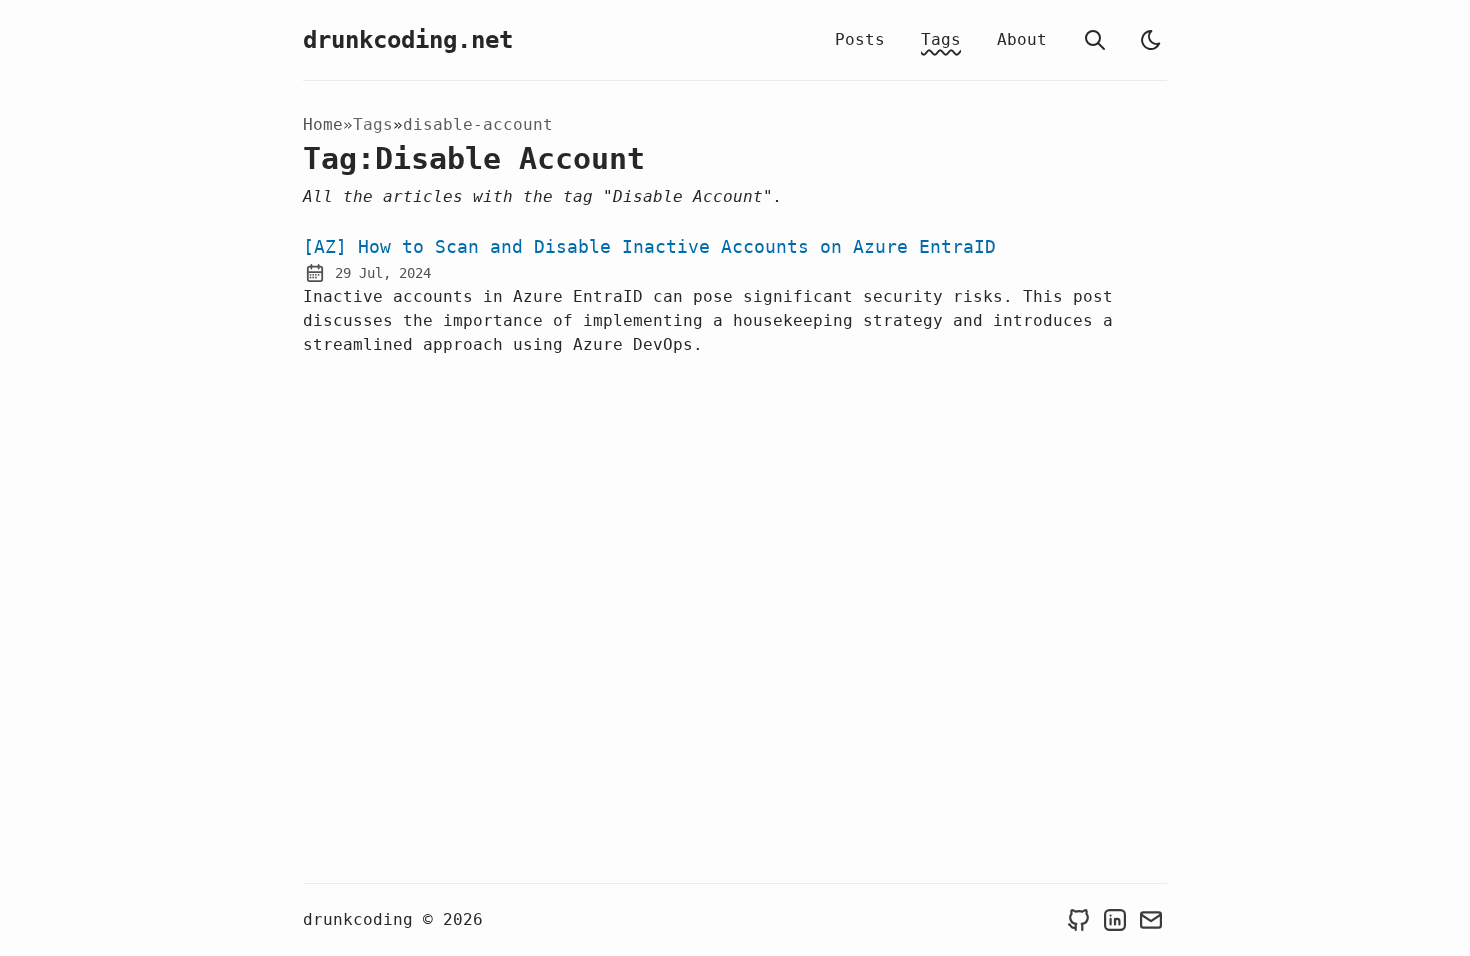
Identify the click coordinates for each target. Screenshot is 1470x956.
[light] (1151, 40)
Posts (860, 39)
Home (323, 124)
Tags (941, 39)
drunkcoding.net (408, 40)
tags (373, 124)
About (1022, 39)
